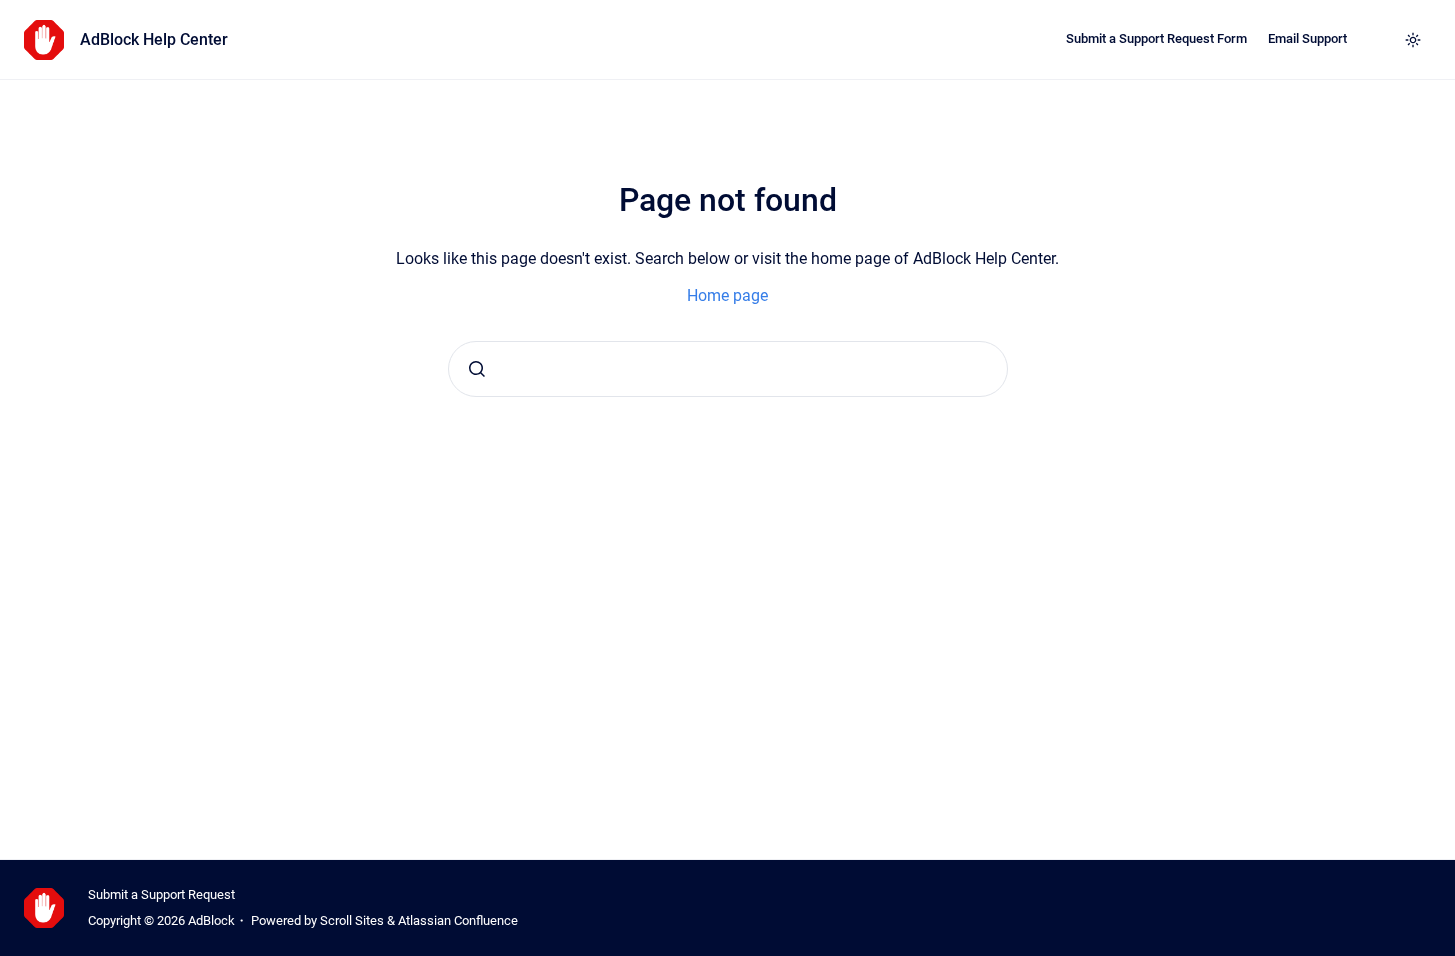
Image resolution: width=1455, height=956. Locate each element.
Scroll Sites (352, 920)
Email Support (1307, 38)
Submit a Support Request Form (1156, 38)
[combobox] (728, 369)
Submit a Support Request (161, 894)
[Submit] (477, 369)
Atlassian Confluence (458, 920)
